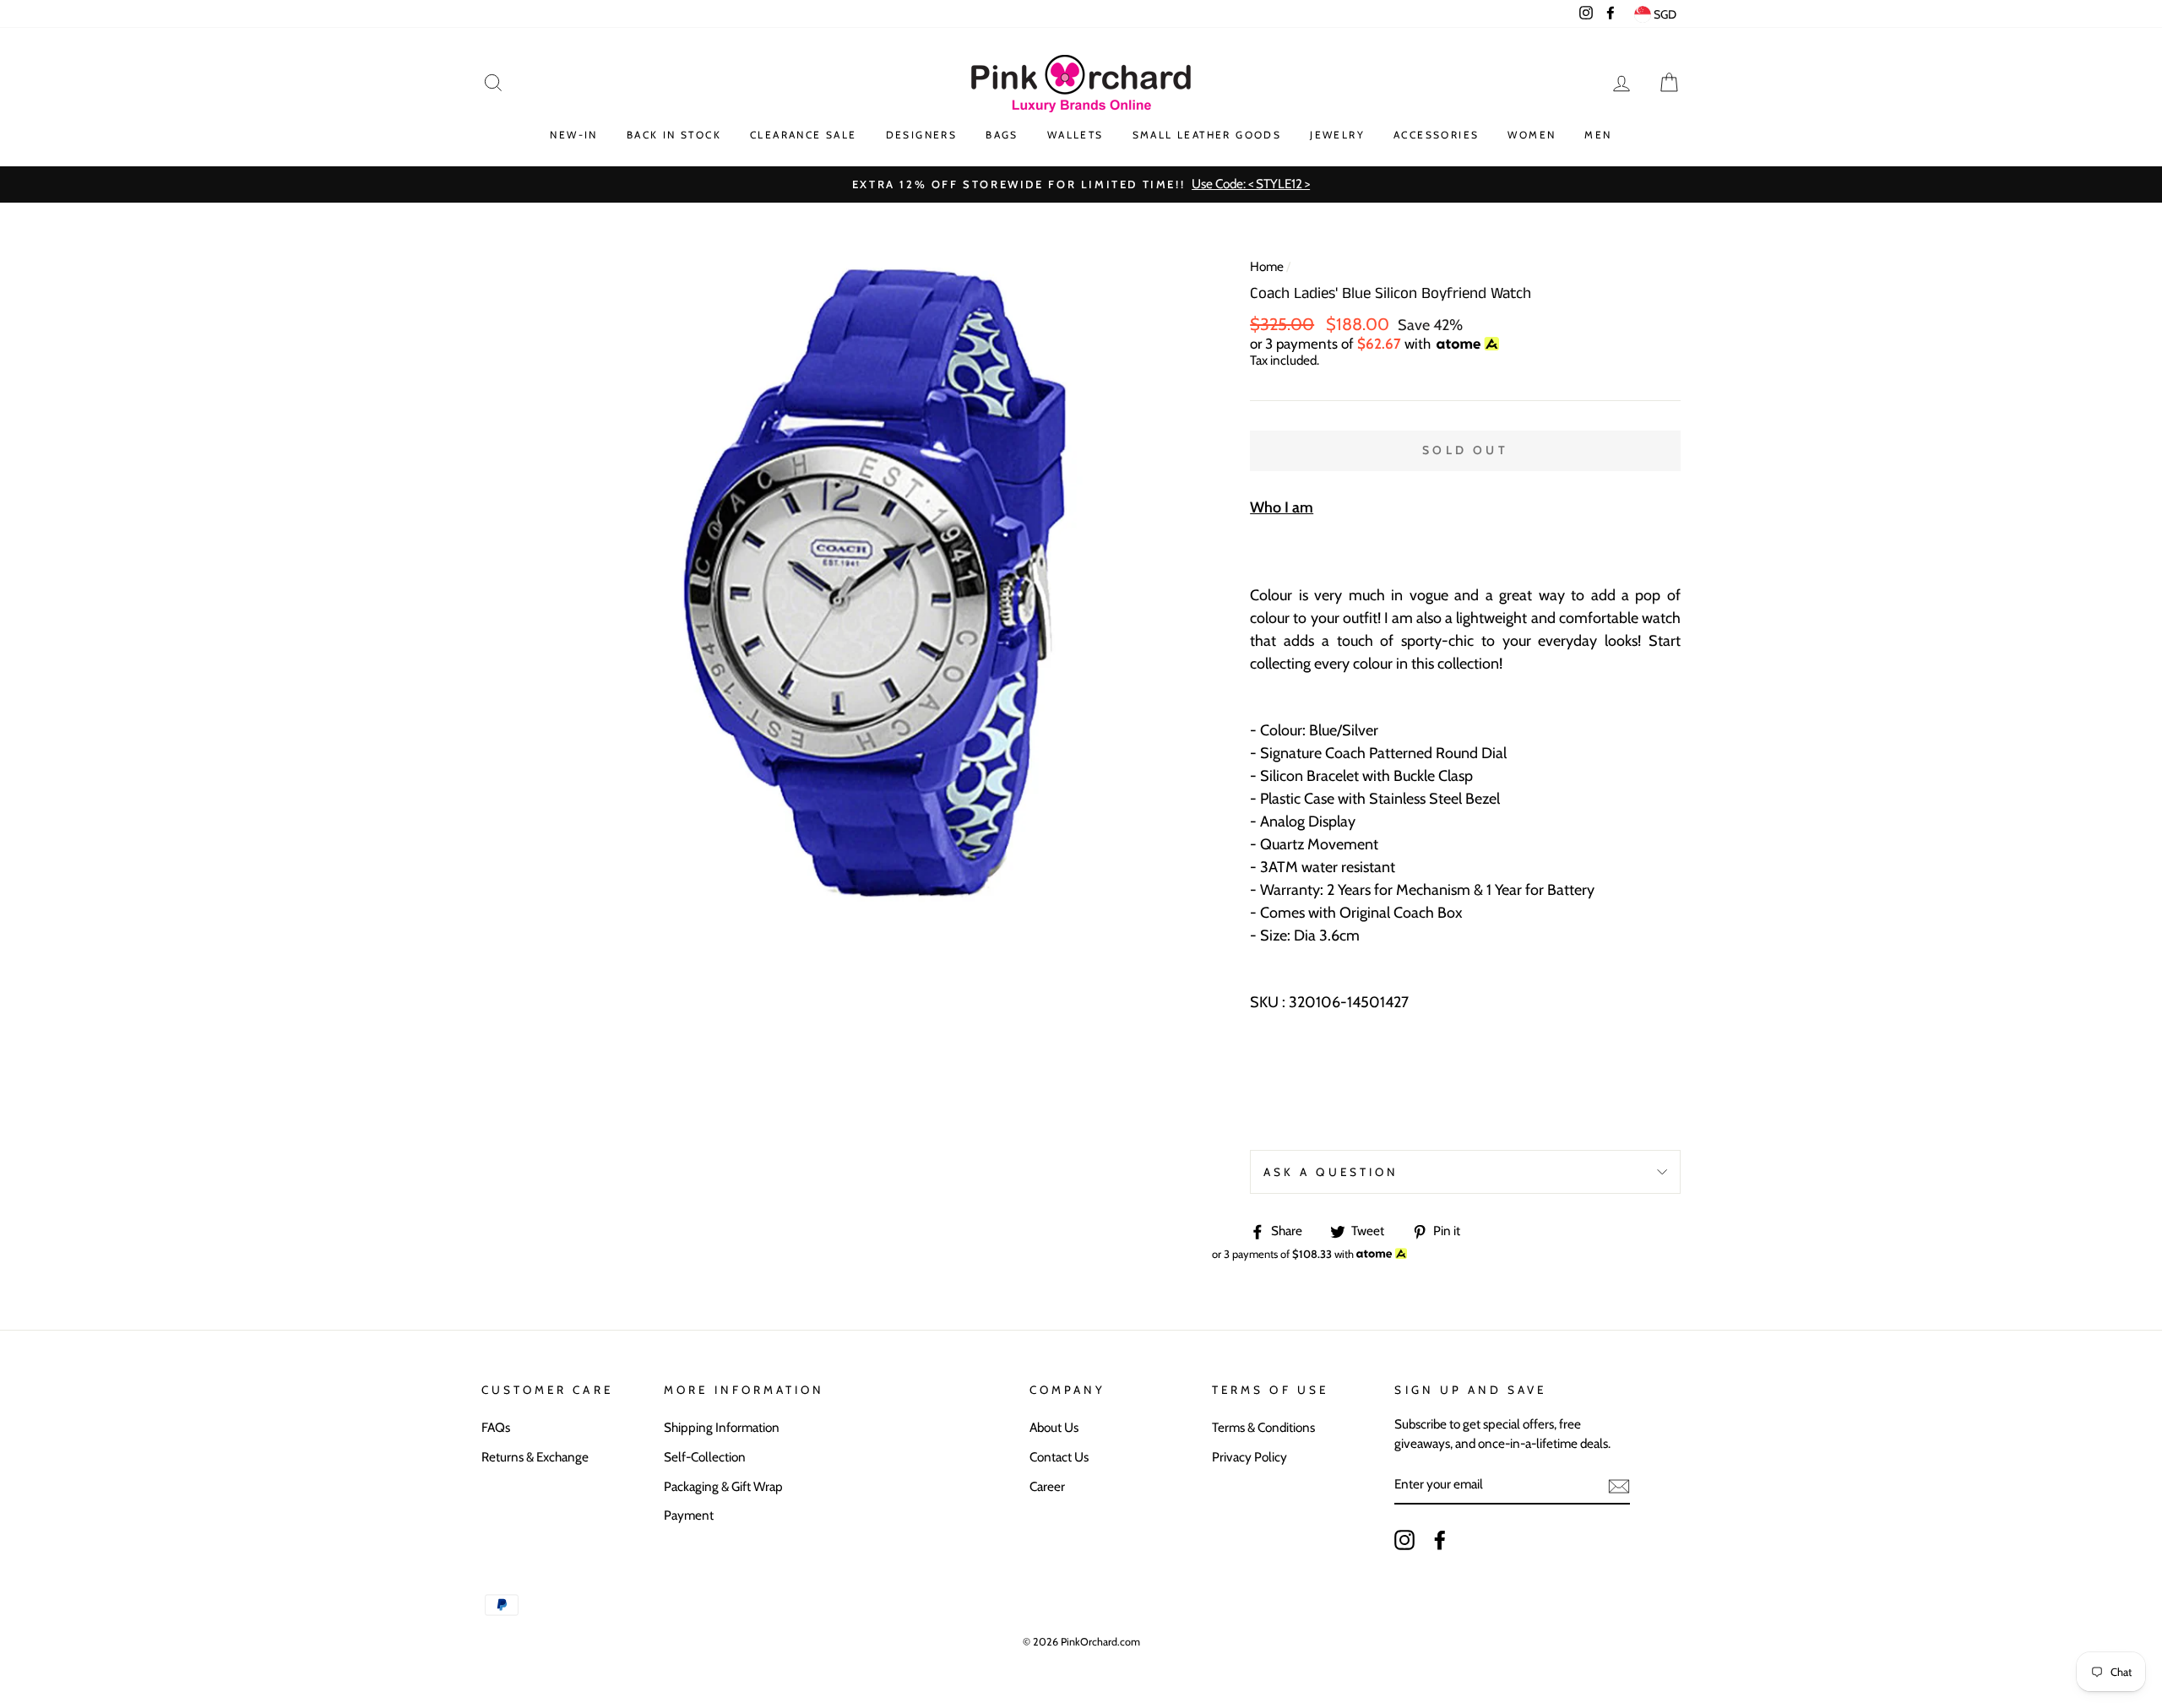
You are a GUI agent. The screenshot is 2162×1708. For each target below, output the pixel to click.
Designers (922, 135)
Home (1267, 266)
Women (1532, 135)
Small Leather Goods (1207, 135)
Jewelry (1337, 135)
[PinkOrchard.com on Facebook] (1440, 1540)
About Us (1054, 1427)
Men (1598, 135)
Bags (1002, 135)
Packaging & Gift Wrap (723, 1486)
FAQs (496, 1427)
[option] (1081, 184)
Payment (689, 1515)
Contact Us (1059, 1457)
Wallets (1076, 135)
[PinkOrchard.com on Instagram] (1404, 1540)
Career (1047, 1486)
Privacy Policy (1249, 1457)
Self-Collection (705, 1457)
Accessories (1436, 135)
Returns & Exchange (535, 1457)
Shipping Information (722, 1427)
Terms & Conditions (1263, 1427)
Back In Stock (674, 135)
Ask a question (1331, 1172)
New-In (573, 135)
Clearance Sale (804, 135)
